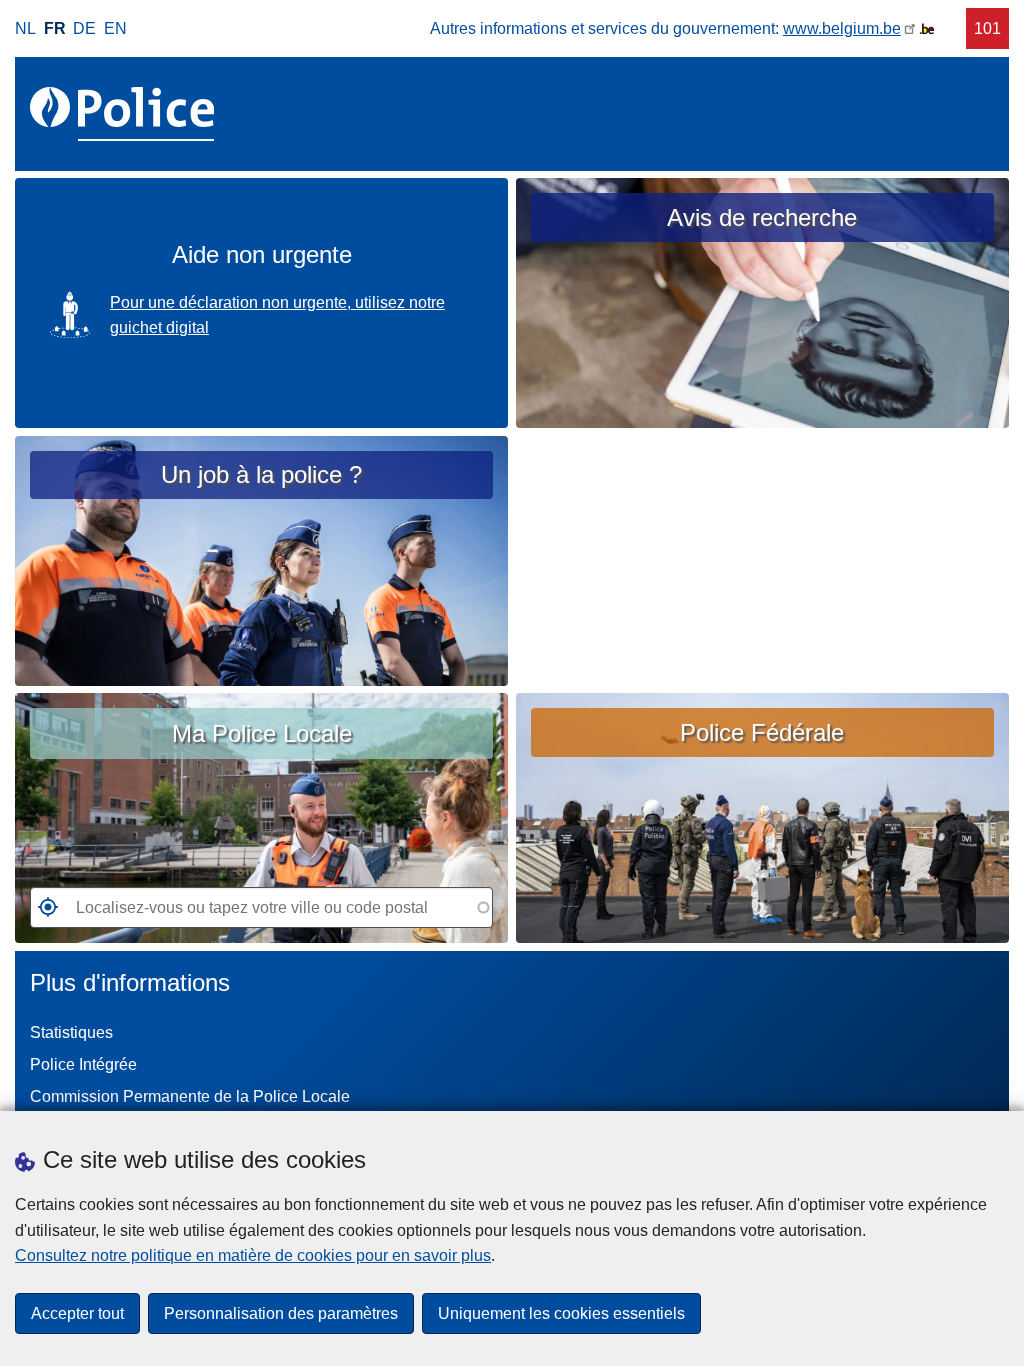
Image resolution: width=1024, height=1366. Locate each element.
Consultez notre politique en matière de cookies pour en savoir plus (253, 1255)
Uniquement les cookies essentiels (561, 1313)
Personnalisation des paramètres (281, 1313)
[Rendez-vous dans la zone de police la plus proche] (44, 913)
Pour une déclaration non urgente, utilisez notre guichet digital (277, 315)
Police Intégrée (83, 1064)
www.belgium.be (842, 28)
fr (55, 28)
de (84, 28)
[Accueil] (126, 114)
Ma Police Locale (262, 733)
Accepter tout (77, 1313)
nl (25, 28)
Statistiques (71, 1032)
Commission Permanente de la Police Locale (190, 1096)
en (115, 28)
